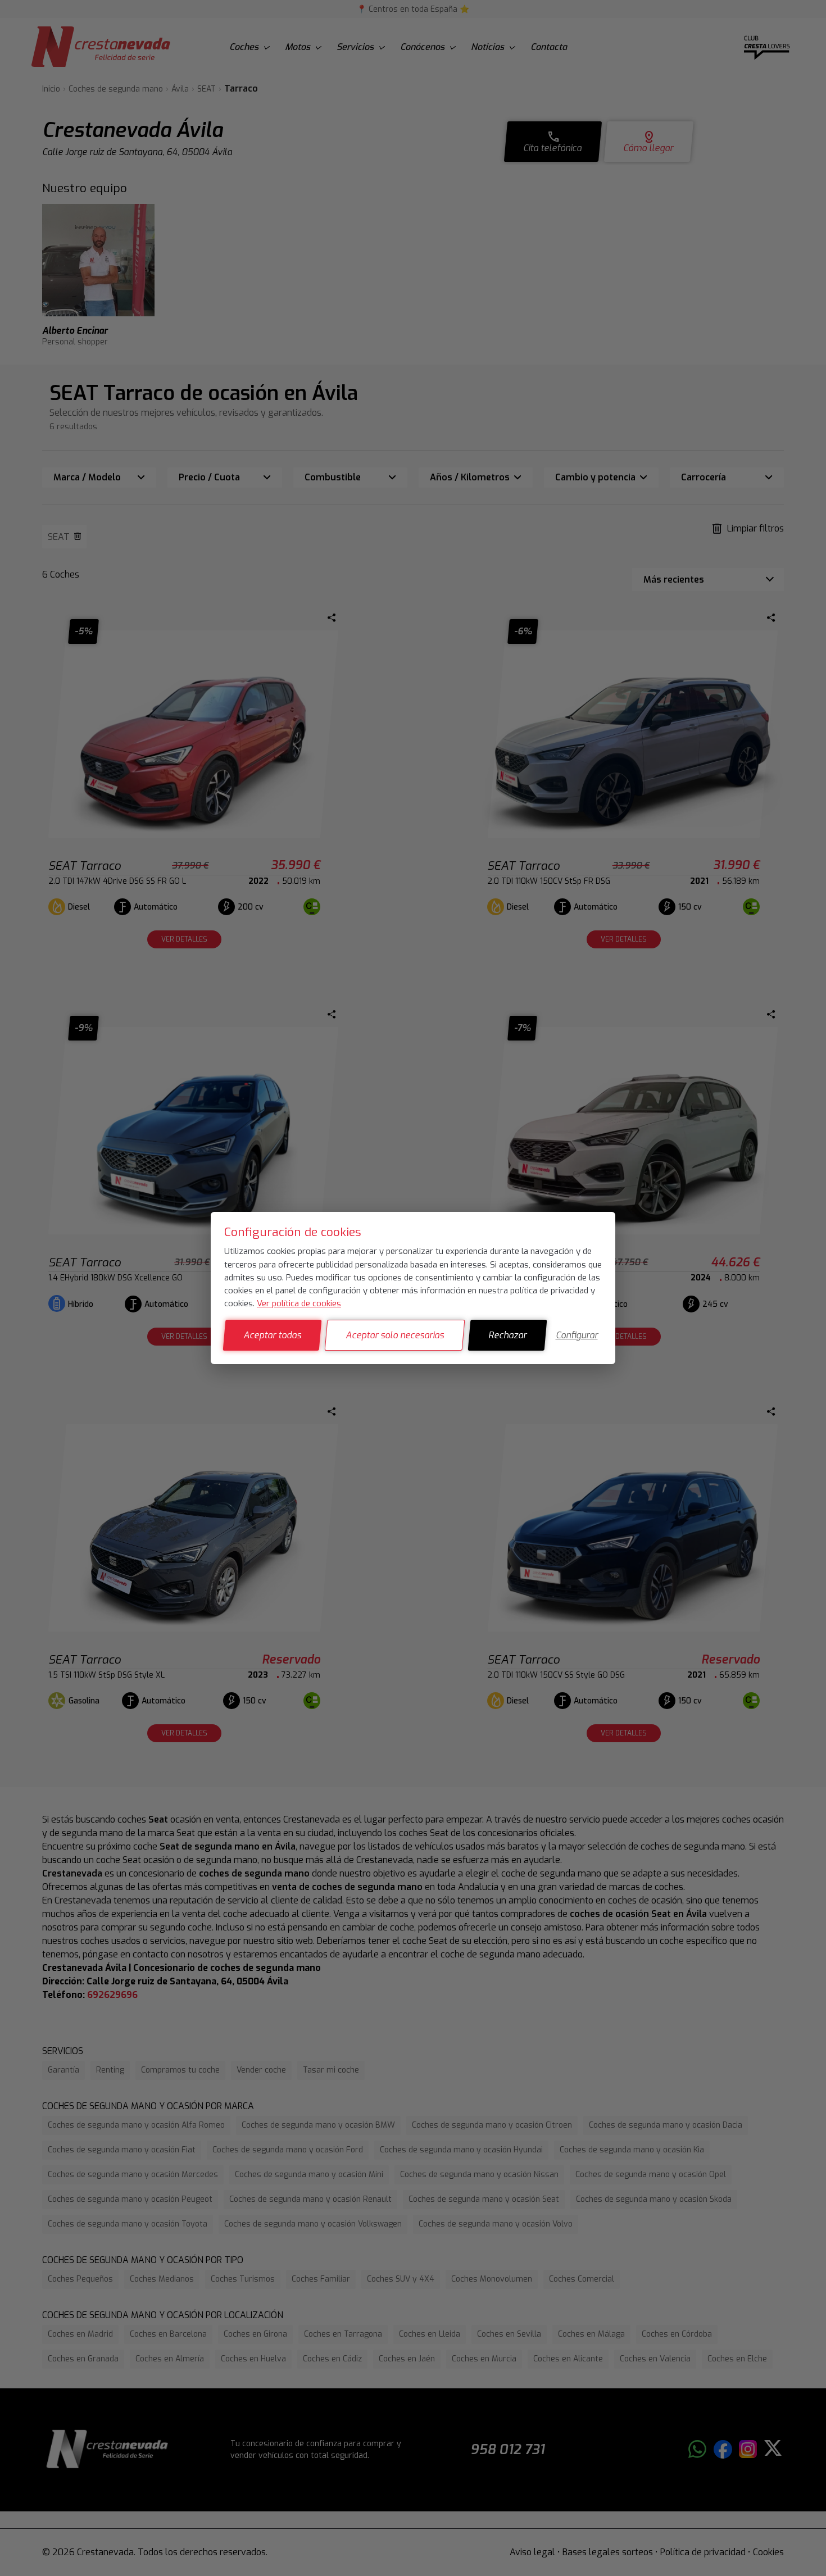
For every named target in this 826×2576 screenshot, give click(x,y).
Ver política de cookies (299, 1303)
